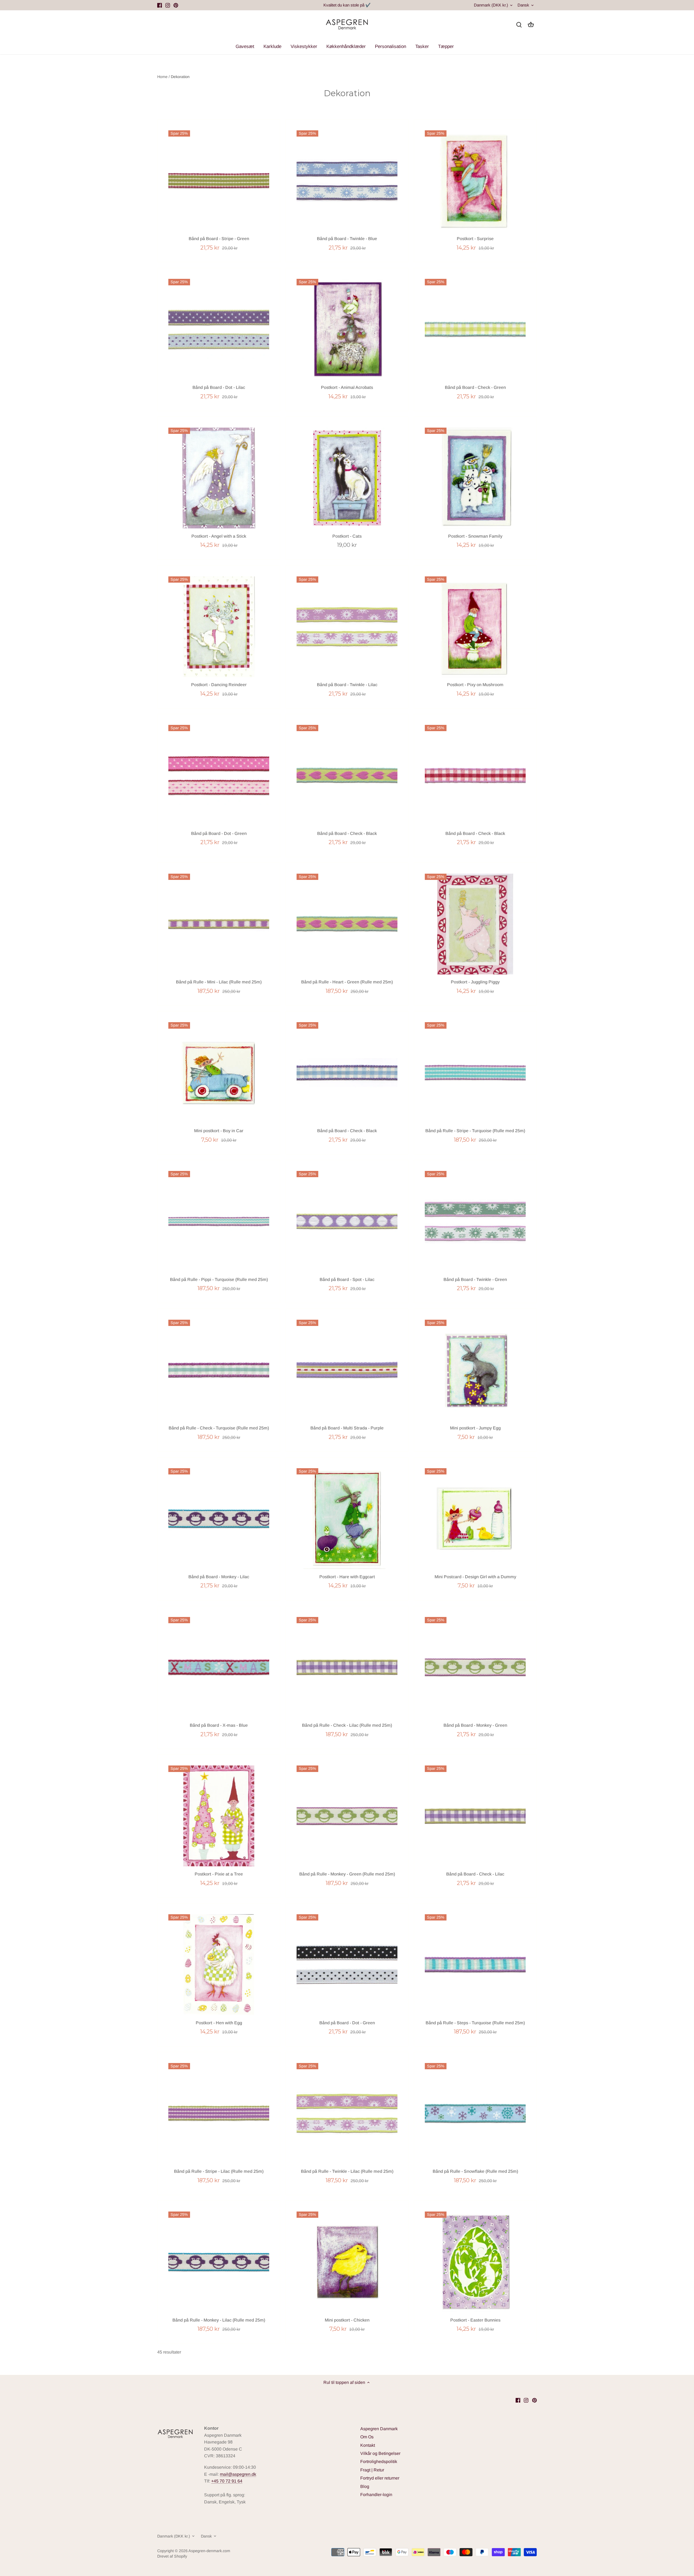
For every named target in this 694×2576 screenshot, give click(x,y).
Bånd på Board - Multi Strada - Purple (347, 1428)
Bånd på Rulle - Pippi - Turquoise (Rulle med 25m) (219, 1279)
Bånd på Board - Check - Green (475, 387)
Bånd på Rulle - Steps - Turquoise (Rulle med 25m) (475, 2023)
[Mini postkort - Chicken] (347, 2262)
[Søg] (519, 25)
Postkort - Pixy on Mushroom (475, 685)
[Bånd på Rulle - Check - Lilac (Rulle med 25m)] (347, 1667)
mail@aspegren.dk (238, 2474)
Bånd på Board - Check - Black (347, 833)
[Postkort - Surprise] (475, 181)
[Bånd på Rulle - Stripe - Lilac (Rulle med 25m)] (219, 2113)
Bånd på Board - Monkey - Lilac (219, 1577)
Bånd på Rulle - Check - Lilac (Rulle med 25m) (347, 1725)
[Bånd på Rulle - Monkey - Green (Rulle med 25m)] (347, 1816)
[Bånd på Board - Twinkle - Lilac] (347, 627)
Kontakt (368, 2445)
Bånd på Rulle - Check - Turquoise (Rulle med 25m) (219, 1428)
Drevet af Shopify (172, 2556)
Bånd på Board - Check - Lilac (475, 1874)
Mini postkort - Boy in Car (219, 1131)
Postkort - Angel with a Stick (219, 536)
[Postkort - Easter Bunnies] (475, 2262)
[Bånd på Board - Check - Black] (347, 775)
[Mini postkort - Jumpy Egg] (475, 1370)
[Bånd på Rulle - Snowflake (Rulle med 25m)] (475, 2113)
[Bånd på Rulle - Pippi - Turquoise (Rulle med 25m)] (219, 1221)
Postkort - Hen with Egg (219, 2023)
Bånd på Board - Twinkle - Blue (347, 239)
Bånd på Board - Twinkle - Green (475, 1279)
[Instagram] (168, 5)
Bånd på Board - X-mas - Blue (219, 1725)
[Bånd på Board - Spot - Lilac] (347, 1221)
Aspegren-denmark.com (209, 2551)
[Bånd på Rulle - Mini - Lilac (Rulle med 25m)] (219, 924)
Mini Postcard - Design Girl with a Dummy (475, 1577)
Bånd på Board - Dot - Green (219, 833)
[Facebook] (160, 5)
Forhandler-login (376, 2495)
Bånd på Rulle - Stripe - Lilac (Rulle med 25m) (219, 2171)
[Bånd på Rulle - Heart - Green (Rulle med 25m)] (347, 924)
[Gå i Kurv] (531, 25)
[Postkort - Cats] (347, 478)
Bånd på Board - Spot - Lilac (347, 1279)
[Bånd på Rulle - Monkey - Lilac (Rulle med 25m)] (219, 2262)
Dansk (523, 5)
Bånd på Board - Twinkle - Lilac (347, 685)
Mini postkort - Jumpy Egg (475, 1428)
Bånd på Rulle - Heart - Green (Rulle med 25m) (347, 982)
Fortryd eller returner (380, 2478)
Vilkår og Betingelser (380, 2453)
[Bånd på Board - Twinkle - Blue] (347, 181)
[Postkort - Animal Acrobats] (347, 329)
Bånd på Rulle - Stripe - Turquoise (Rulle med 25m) (475, 1131)
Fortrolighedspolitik (379, 2462)
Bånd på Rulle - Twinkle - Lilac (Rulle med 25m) (347, 2171)
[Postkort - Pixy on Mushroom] (475, 627)
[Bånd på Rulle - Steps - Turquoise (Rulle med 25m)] (475, 1965)
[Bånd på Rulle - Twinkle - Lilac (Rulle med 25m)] (347, 2113)
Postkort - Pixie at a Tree (219, 1874)
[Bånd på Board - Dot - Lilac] (219, 329)
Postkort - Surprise (475, 239)
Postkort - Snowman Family (475, 536)
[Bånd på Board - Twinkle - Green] (475, 1221)
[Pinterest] (176, 5)
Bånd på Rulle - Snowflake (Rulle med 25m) (475, 2171)
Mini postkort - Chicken (347, 2320)
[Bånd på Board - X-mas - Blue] (219, 1667)
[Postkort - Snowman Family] (475, 478)
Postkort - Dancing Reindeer (219, 685)
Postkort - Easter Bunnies (475, 2320)
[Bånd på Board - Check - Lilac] (475, 1816)
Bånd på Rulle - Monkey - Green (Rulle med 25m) (347, 1874)
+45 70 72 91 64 (227, 2481)
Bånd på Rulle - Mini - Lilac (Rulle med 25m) (219, 982)
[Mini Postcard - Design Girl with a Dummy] (475, 1519)
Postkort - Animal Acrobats (347, 387)
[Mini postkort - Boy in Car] (219, 1073)
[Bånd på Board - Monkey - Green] (475, 1667)
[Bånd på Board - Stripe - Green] (219, 181)
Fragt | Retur (372, 2470)
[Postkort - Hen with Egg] (219, 1965)
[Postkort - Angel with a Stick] (219, 478)
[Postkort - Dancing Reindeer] (219, 627)
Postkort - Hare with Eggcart (347, 1577)
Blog (365, 2486)
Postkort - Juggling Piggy (475, 982)
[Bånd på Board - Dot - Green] (219, 775)
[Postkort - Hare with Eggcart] (347, 1519)
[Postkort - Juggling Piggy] (475, 924)
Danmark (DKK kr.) (491, 5)
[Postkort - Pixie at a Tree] (219, 1816)
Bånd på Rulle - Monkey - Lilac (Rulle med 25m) (219, 2320)
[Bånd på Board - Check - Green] (475, 329)
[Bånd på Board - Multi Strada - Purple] (347, 1370)
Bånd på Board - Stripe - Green (219, 239)
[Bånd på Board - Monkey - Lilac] (219, 1519)
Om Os (367, 2437)
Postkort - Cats (347, 536)
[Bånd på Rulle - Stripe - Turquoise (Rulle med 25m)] (475, 1073)
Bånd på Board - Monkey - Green (475, 1725)
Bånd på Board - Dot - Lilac (219, 387)
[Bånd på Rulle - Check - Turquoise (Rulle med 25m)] (219, 1370)
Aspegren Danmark (379, 2429)
